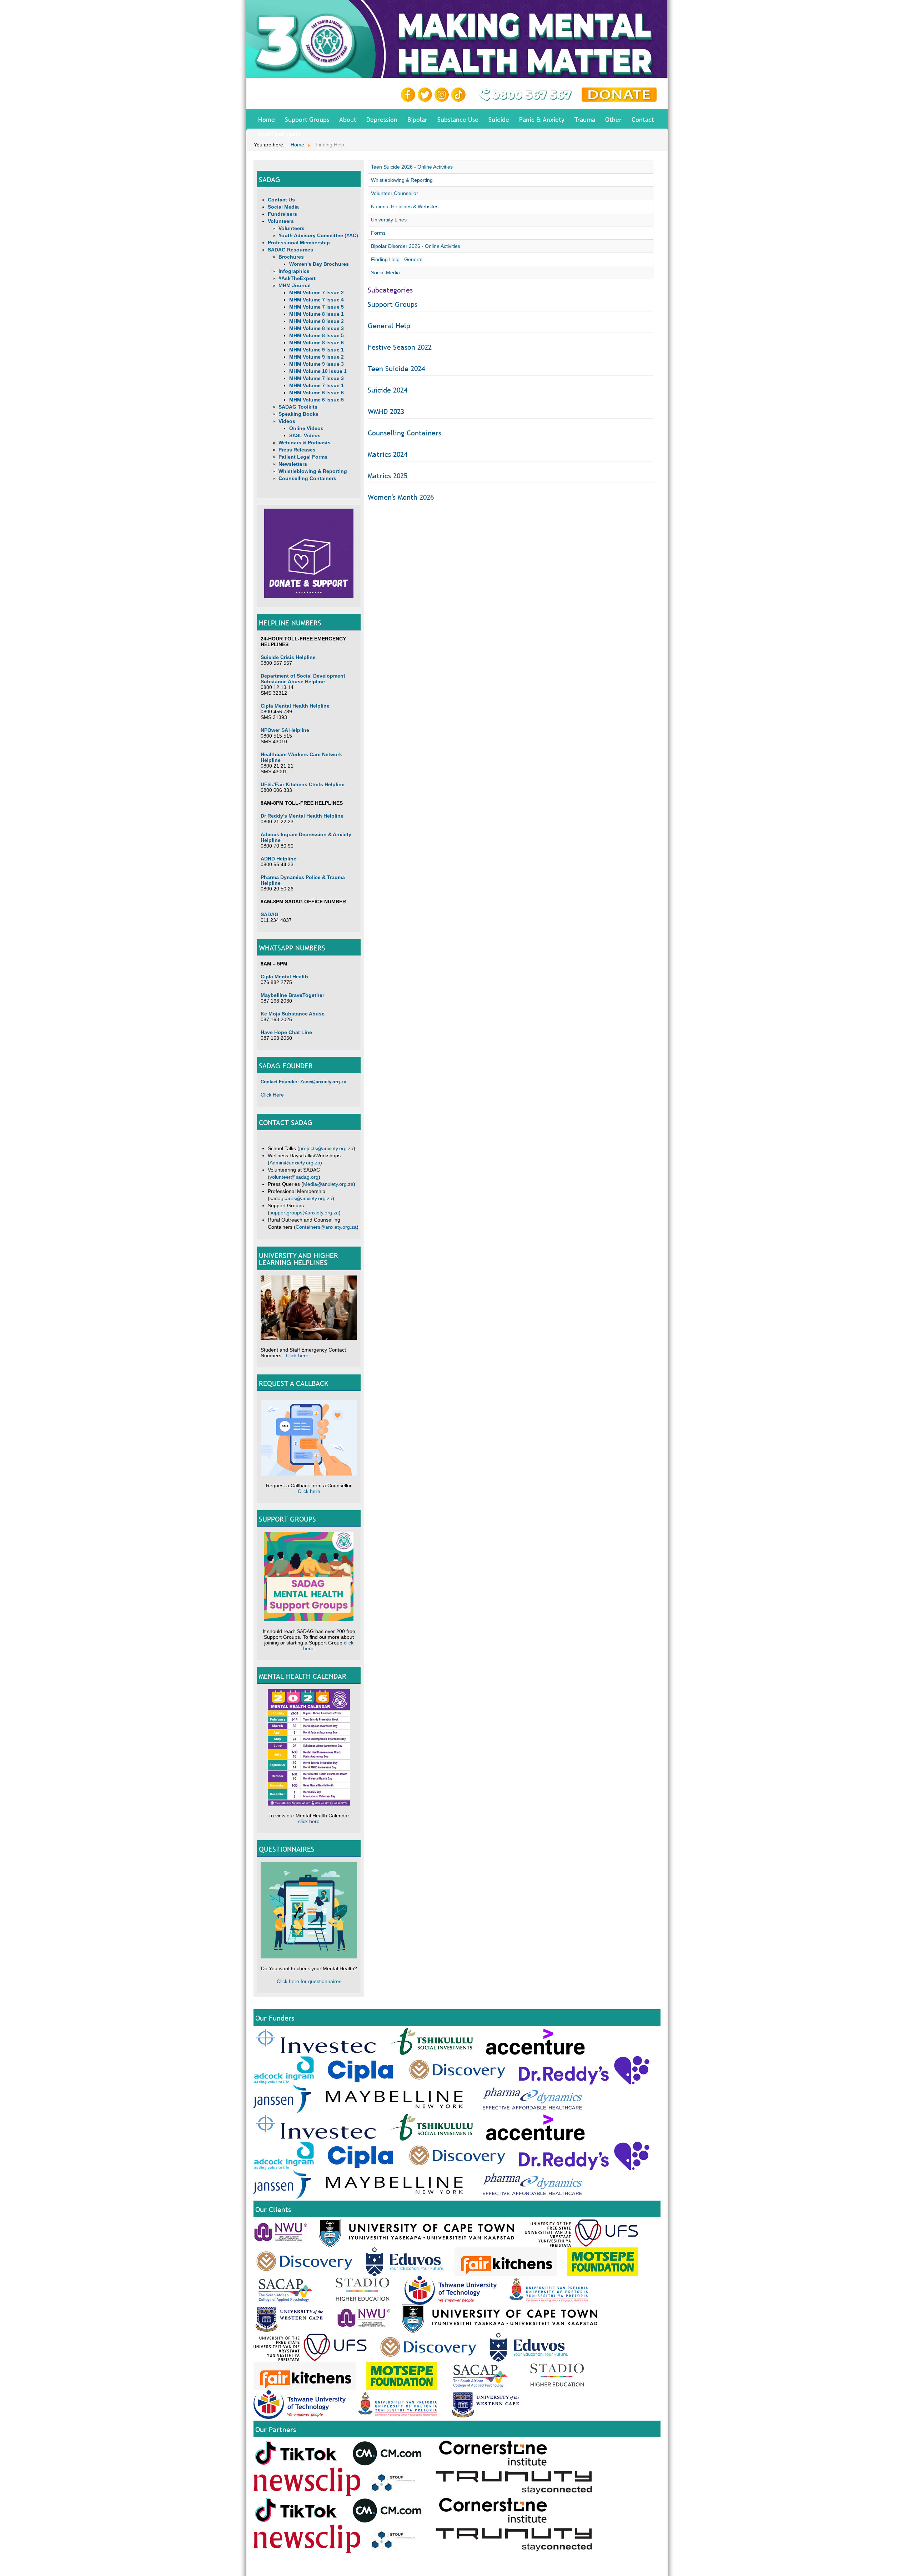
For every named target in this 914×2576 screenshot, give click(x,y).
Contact (643, 119)
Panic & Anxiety (542, 119)
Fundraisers (282, 214)
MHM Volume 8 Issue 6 (317, 343)
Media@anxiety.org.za (328, 1184)
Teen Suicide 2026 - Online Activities (412, 167)
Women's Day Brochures (319, 264)
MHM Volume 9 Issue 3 (317, 364)
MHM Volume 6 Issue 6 (317, 393)
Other (613, 119)
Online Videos (306, 428)
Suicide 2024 (388, 390)
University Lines (389, 220)
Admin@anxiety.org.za (295, 1163)
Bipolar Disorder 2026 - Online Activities (416, 246)
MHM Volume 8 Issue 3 (317, 328)
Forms (378, 233)
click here (309, 1821)
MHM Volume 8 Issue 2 (317, 321)
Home (267, 119)
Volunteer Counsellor (395, 193)
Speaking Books (298, 414)
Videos (287, 421)
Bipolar (417, 119)
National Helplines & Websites (405, 206)
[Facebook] (409, 94)
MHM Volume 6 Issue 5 (317, 400)
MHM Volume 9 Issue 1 (317, 350)
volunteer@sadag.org (294, 1177)
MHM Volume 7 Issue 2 (317, 293)
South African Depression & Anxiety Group (506, 2566)
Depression (382, 119)
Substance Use (458, 119)
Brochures (291, 257)
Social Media (283, 207)
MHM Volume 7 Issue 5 (317, 307)
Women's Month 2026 (401, 497)
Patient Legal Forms (303, 457)
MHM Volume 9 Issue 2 (317, 357)
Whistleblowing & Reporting (313, 471)
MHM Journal (295, 285)
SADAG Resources (290, 250)
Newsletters (293, 464)
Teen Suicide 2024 (396, 369)
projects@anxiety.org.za (326, 1148)
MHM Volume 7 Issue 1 (317, 385)
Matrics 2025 (388, 476)
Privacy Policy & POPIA (573, 2566)
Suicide (499, 119)
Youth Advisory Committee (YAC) (318, 235)
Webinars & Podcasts (305, 443)
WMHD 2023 (386, 411)
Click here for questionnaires (309, 1981)
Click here (297, 1356)
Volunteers (281, 221)
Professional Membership (299, 243)
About (348, 119)
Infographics (294, 271)
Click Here (272, 1095)
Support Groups (307, 119)
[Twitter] (426, 94)
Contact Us (281, 200)
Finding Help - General (397, 259)
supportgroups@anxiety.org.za (304, 1213)
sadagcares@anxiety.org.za (301, 1198)
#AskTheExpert (279, 134)
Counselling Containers (307, 478)
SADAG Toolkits (298, 407)
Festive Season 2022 (400, 347)
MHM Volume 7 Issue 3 (317, 378)
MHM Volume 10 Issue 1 (318, 371)
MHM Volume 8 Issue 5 (317, 335)
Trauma (585, 119)
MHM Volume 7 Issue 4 (317, 300)
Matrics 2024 (388, 454)
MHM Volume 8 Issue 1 (317, 314)
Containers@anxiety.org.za (326, 1227)
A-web (654, 2566)
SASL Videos (305, 435)
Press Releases (297, 450)
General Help (389, 326)
